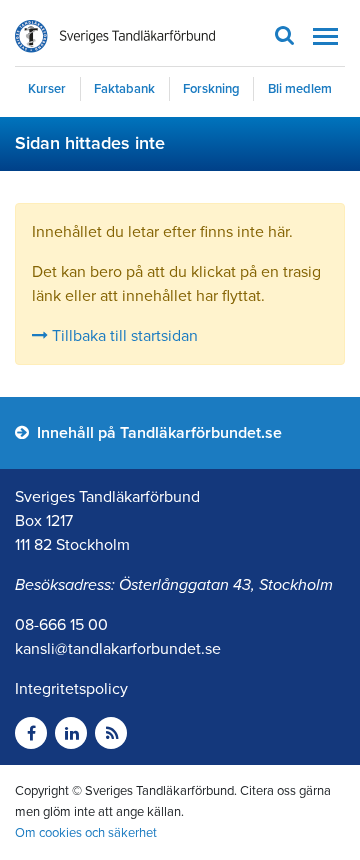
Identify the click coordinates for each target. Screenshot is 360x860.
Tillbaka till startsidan (123, 336)
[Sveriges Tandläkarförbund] (115, 36)
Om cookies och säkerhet (86, 833)
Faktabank (124, 89)
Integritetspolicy (71, 689)
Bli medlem (300, 89)
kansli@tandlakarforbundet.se (118, 649)
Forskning (211, 89)
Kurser (47, 89)
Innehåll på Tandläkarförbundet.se (157, 433)
